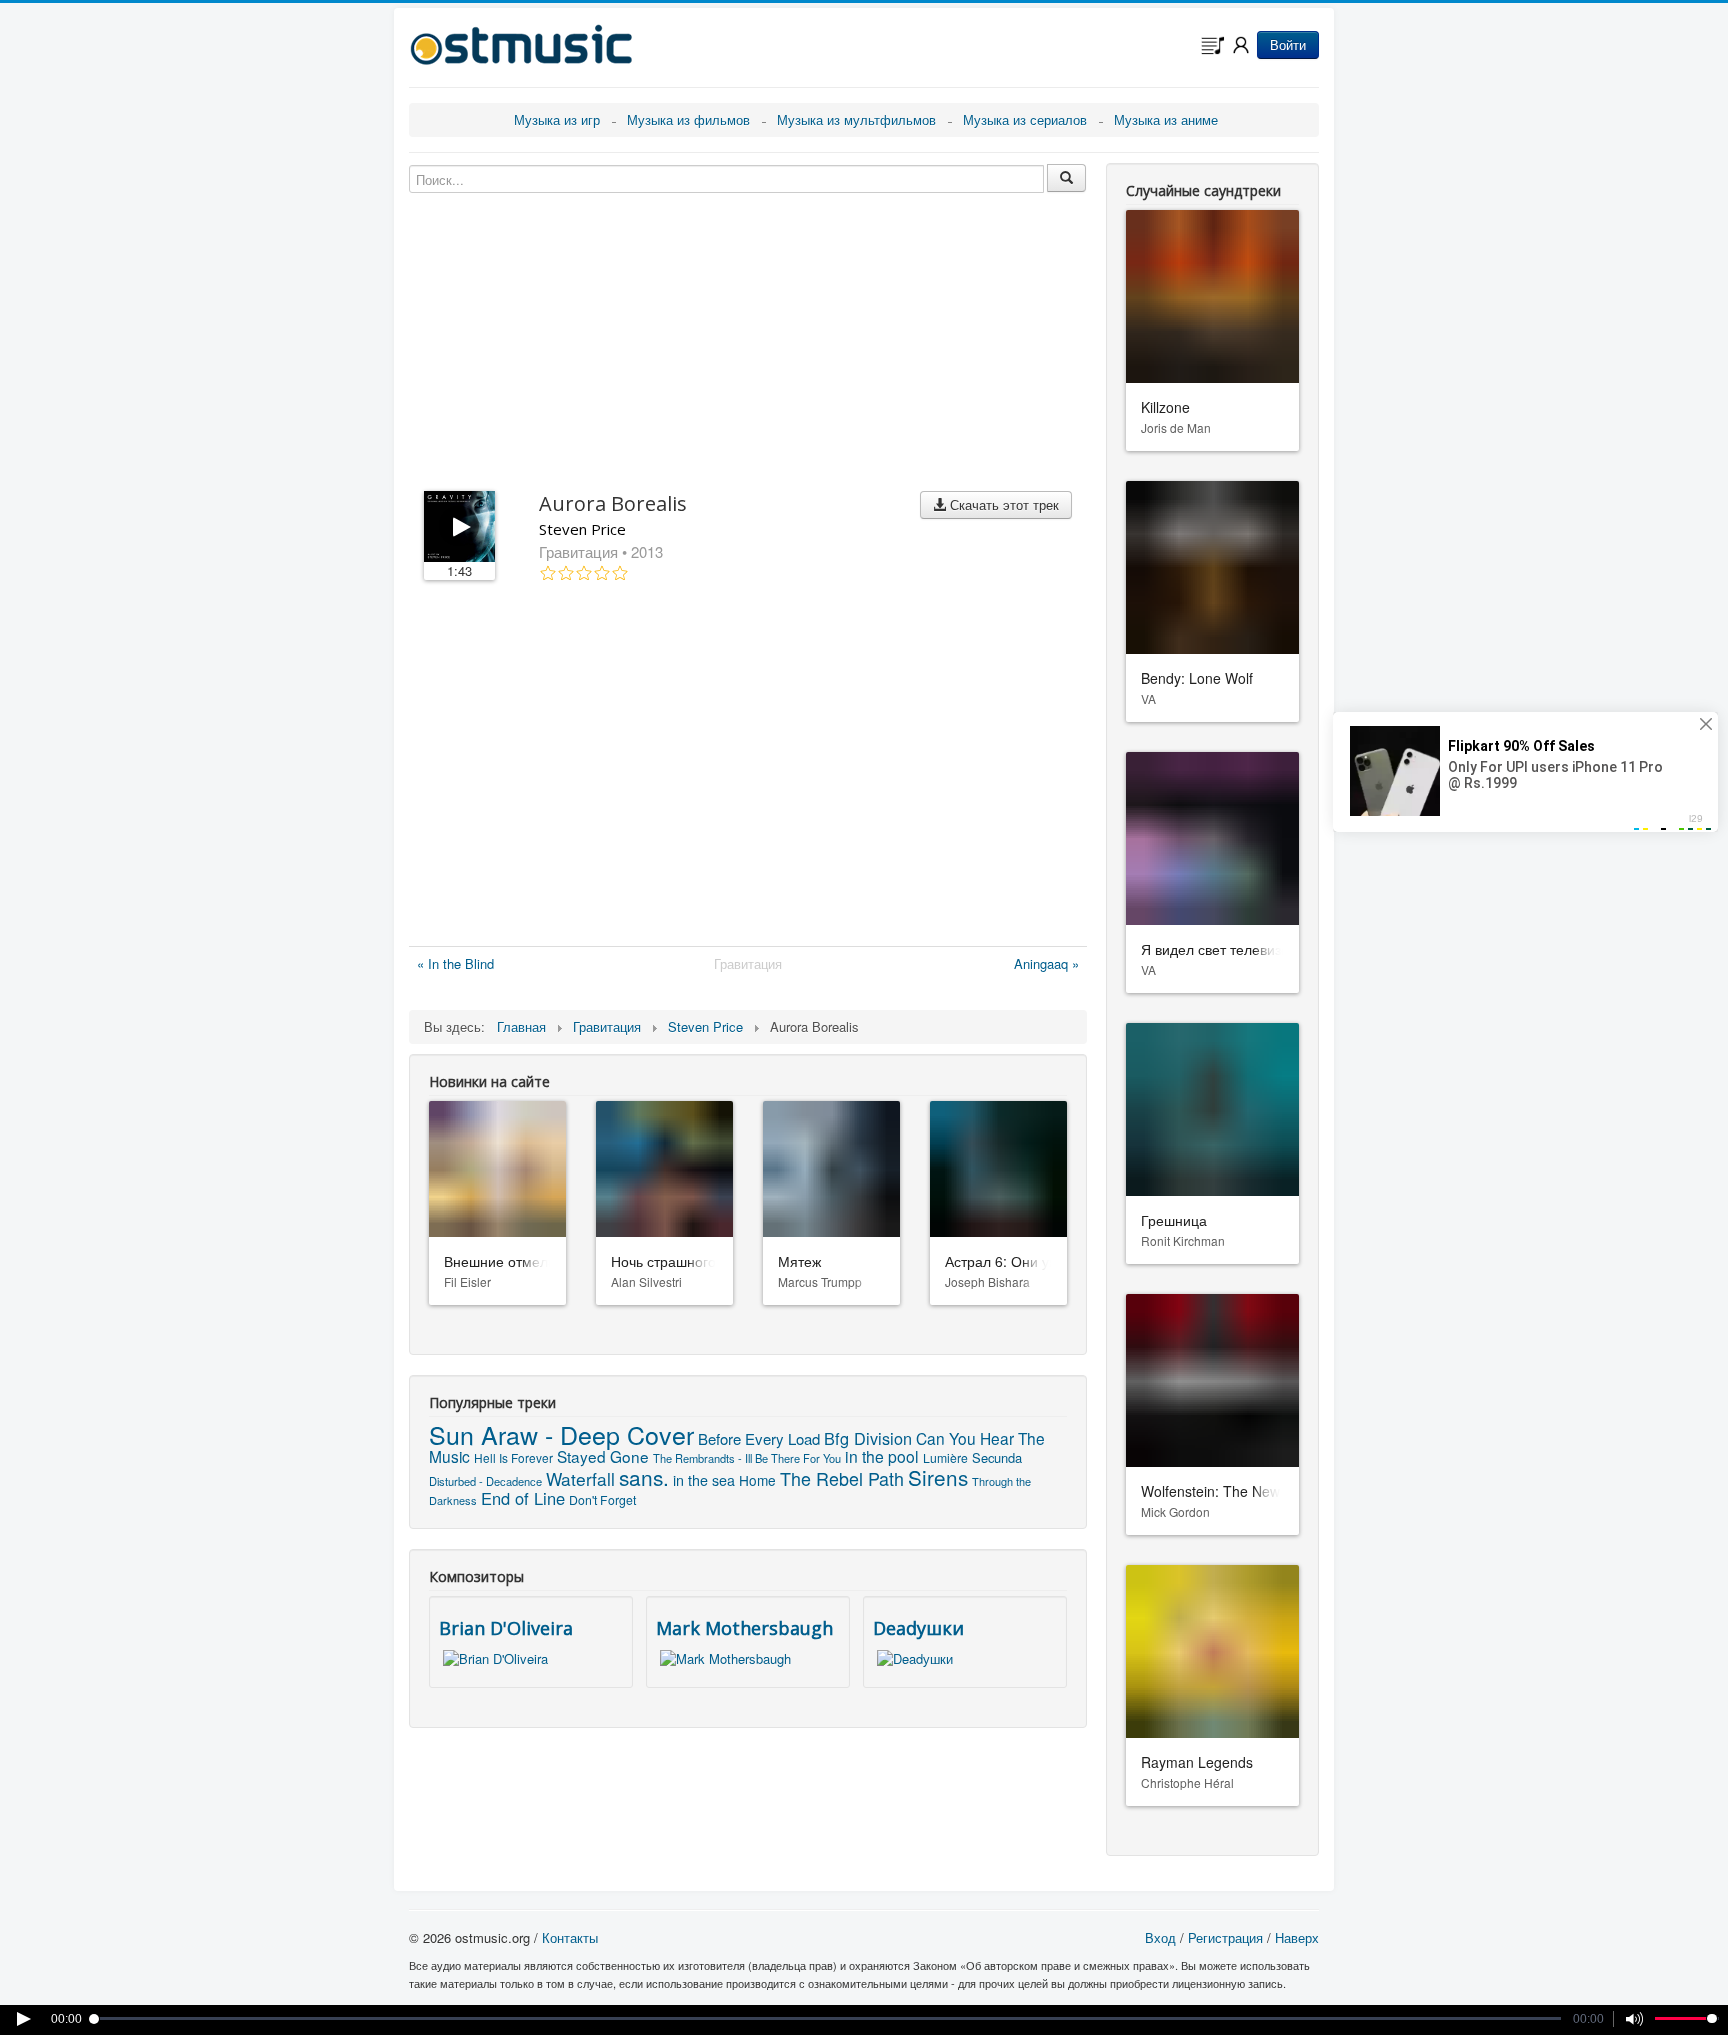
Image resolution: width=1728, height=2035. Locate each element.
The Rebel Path (842, 1478)
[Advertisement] (748, 768)
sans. (644, 1477)
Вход (1160, 1937)
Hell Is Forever (513, 1457)
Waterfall (580, 1478)
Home (757, 1480)
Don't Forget (602, 1499)
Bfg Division (868, 1438)
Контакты (570, 1937)
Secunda (997, 1457)
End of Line (523, 1498)
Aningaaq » (1046, 963)
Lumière (945, 1457)
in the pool (882, 1456)
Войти (1288, 44)
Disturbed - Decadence (485, 1481)
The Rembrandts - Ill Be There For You (747, 1458)
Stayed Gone (603, 1456)
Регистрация (1225, 1937)
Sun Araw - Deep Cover (561, 1434)
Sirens (938, 1477)
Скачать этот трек (1002, 504)
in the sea (704, 1480)
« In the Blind (455, 963)
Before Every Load (759, 1438)
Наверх (1297, 1937)
